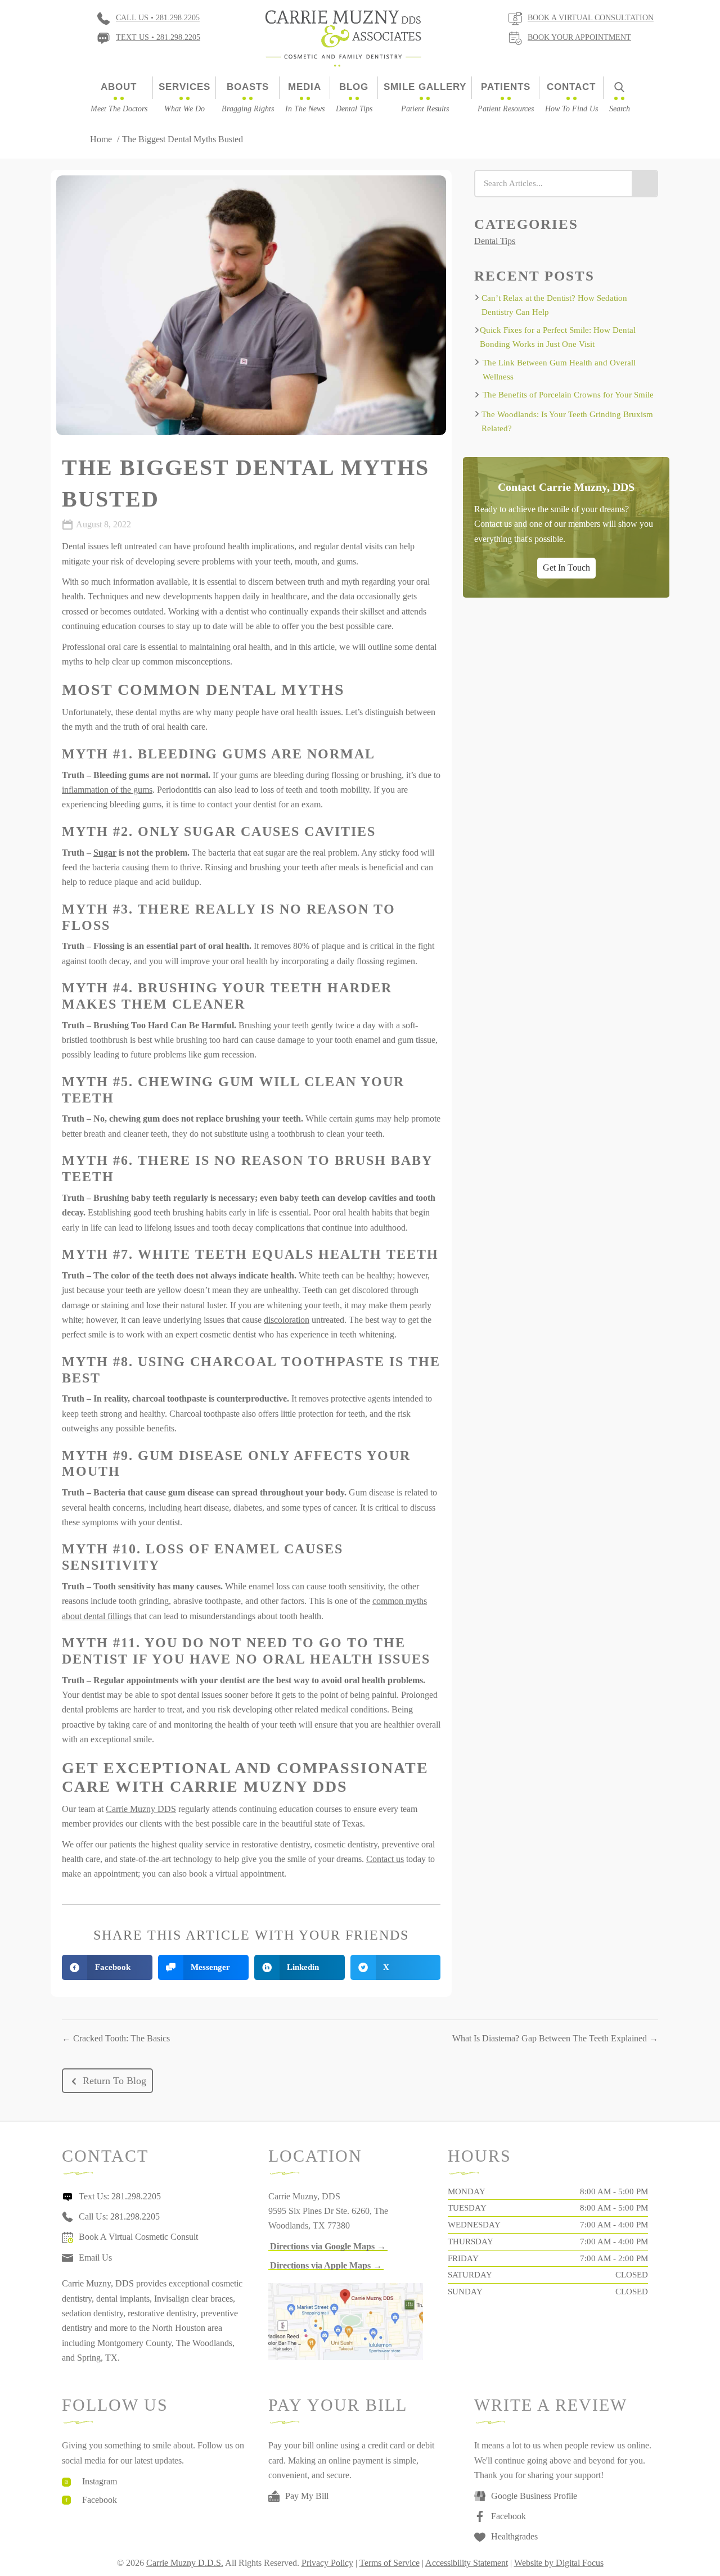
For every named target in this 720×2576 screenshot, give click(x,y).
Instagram (100, 2481)
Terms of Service (390, 2563)
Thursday (471, 2241)
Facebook (100, 2500)
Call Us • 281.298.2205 (158, 18)
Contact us (385, 1859)
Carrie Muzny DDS (141, 1809)
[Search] (644, 184)
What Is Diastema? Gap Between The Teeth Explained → (555, 2038)
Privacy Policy (327, 2563)
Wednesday (474, 2225)
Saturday (470, 2275)
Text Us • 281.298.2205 (158, 37)
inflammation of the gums (107, 790)
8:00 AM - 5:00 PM (614, 2191)
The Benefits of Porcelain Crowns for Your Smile (568, 395)
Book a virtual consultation (591, 18)
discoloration (287, 1320)
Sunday (465, 2292)
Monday (467, 2191)
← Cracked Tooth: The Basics (116, 2038)
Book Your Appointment (579, 37)
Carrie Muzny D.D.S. (185, 2563)
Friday (463, 2258)
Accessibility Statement (467, 2563)
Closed (632, 2275)
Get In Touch (566, 567)
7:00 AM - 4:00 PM (614, 2225)
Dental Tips (495, 241)
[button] (107, 2081)
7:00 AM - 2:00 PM (614, 2258)
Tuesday (467, 2208)
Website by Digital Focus (559, 2563)
